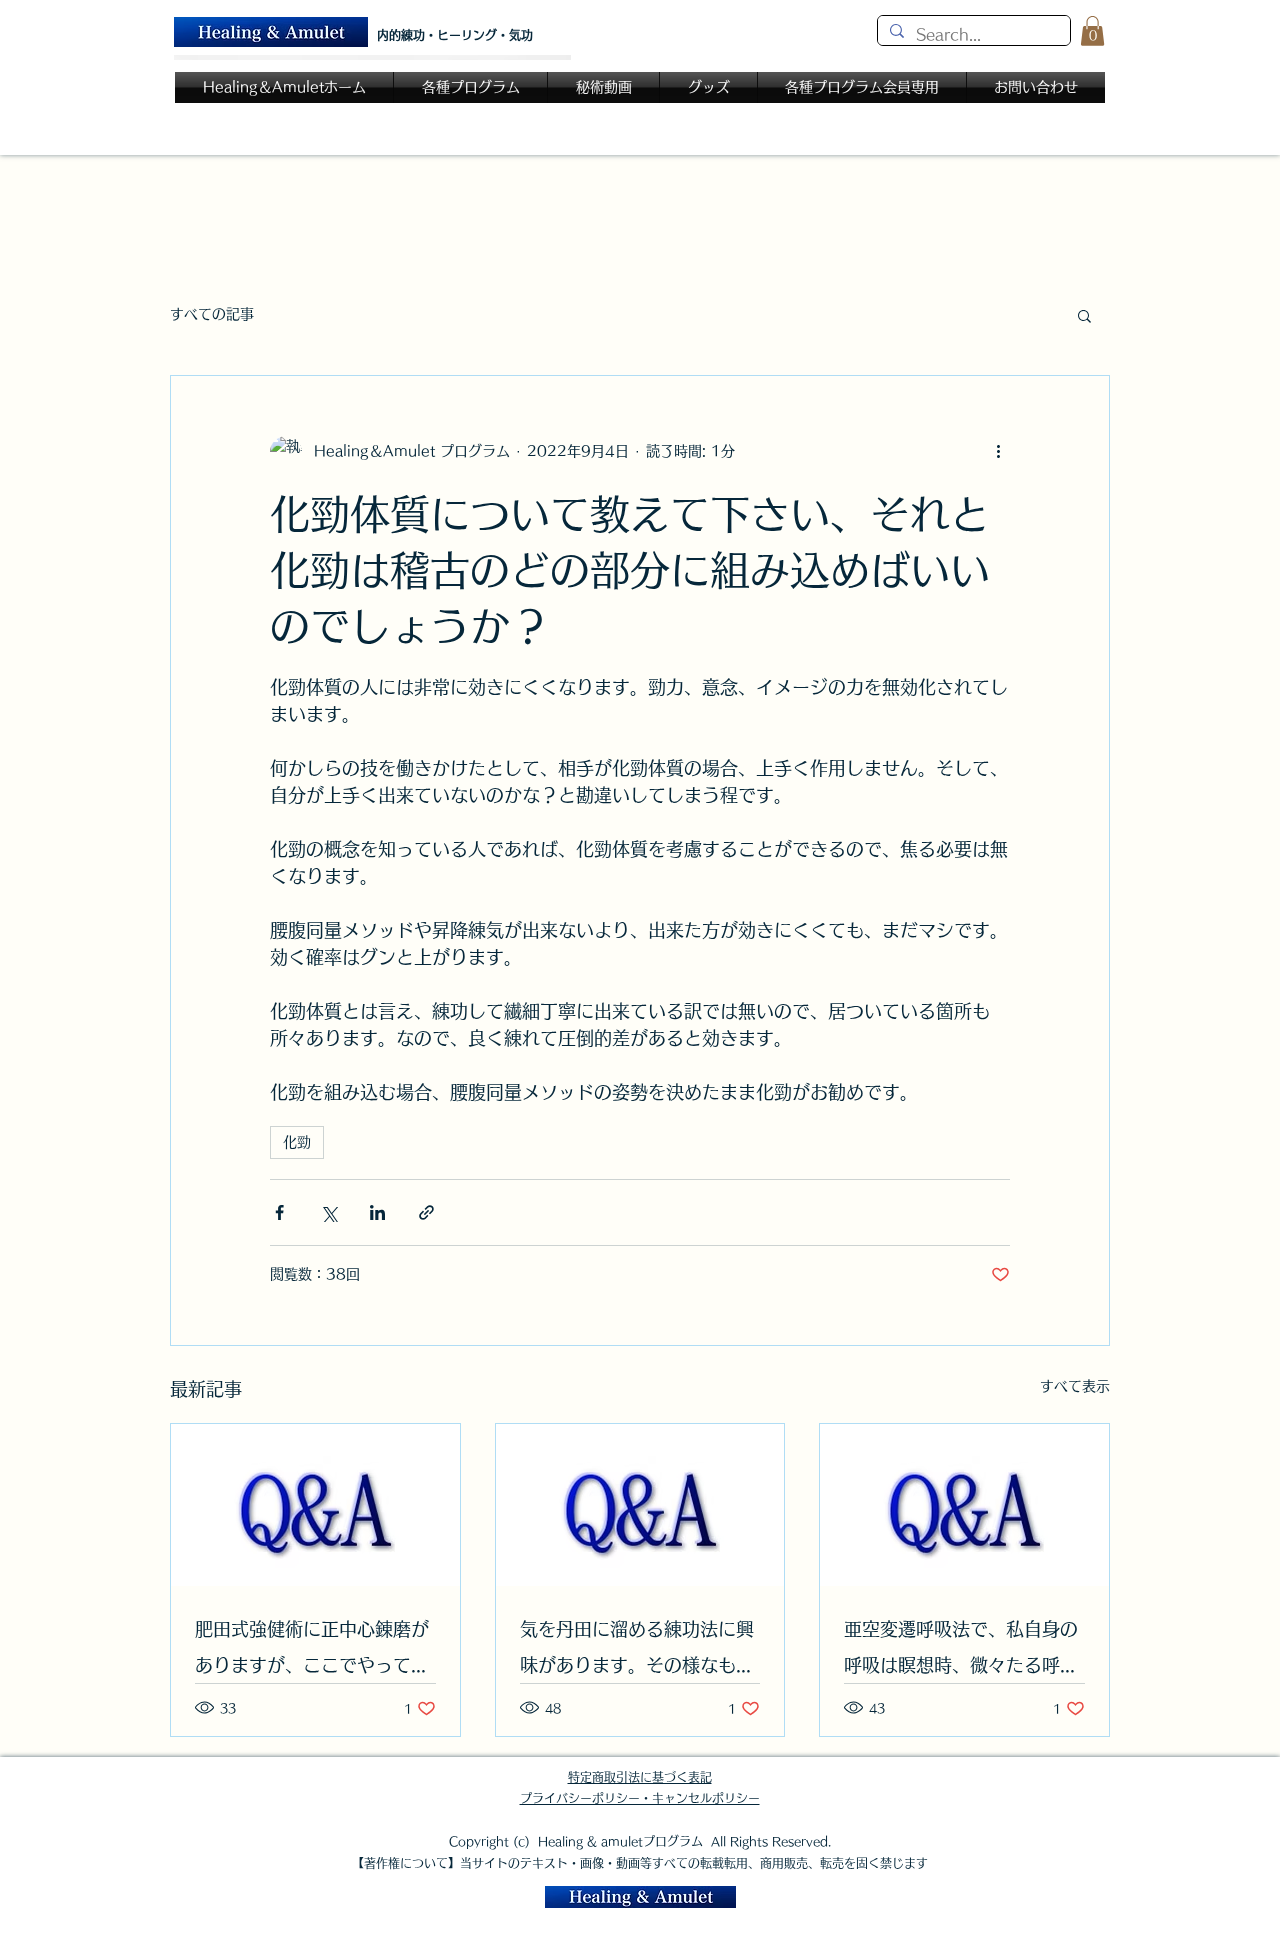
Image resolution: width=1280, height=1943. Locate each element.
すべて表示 (1075, 1386)
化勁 (297, 1142)
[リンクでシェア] (426, 1212)
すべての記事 (212, 314)
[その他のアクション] (998, 452)
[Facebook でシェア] (279, 1212)
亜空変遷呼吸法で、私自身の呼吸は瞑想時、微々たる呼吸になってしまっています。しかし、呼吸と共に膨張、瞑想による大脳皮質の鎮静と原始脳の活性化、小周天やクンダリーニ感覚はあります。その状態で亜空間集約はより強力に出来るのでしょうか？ (961, 1651)
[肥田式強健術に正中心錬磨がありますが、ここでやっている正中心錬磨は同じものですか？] (315, 1505)
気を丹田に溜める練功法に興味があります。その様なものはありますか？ (637, 1651)
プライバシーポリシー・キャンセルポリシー (640, 1798)
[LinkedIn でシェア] (377, 1212)
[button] (1092, 31)
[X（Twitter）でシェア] (328, 1212)
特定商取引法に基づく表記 (640, 1777)
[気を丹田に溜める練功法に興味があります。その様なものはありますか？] (640, 1505)
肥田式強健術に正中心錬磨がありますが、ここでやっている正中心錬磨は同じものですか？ (312, 1651)
